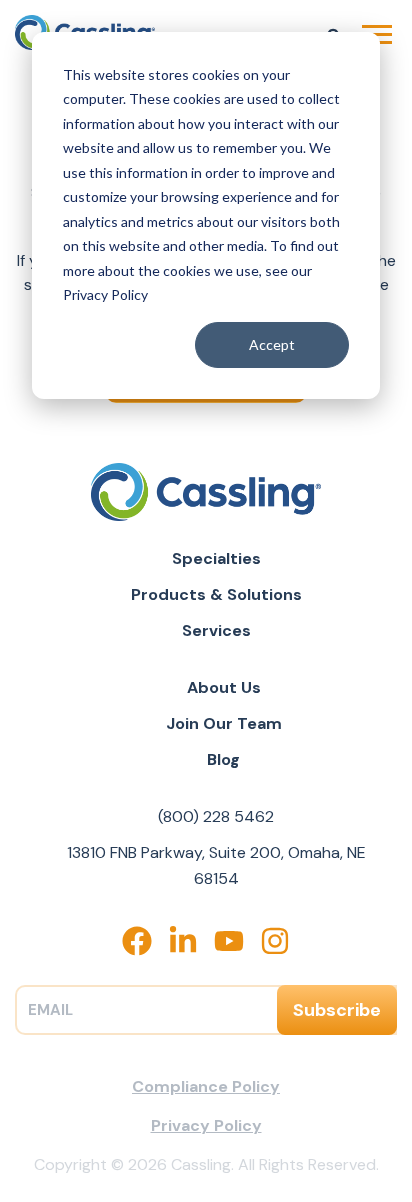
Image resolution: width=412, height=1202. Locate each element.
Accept (272, 344)
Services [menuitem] (216, 630)
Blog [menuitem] (223, 759)
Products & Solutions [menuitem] (216, 594)
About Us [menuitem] (224, 687)
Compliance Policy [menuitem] (206, 1086)
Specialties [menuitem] (216, 558)
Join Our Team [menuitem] (224, 723)
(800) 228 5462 (216, 816)
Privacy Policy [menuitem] (206, 1125)
